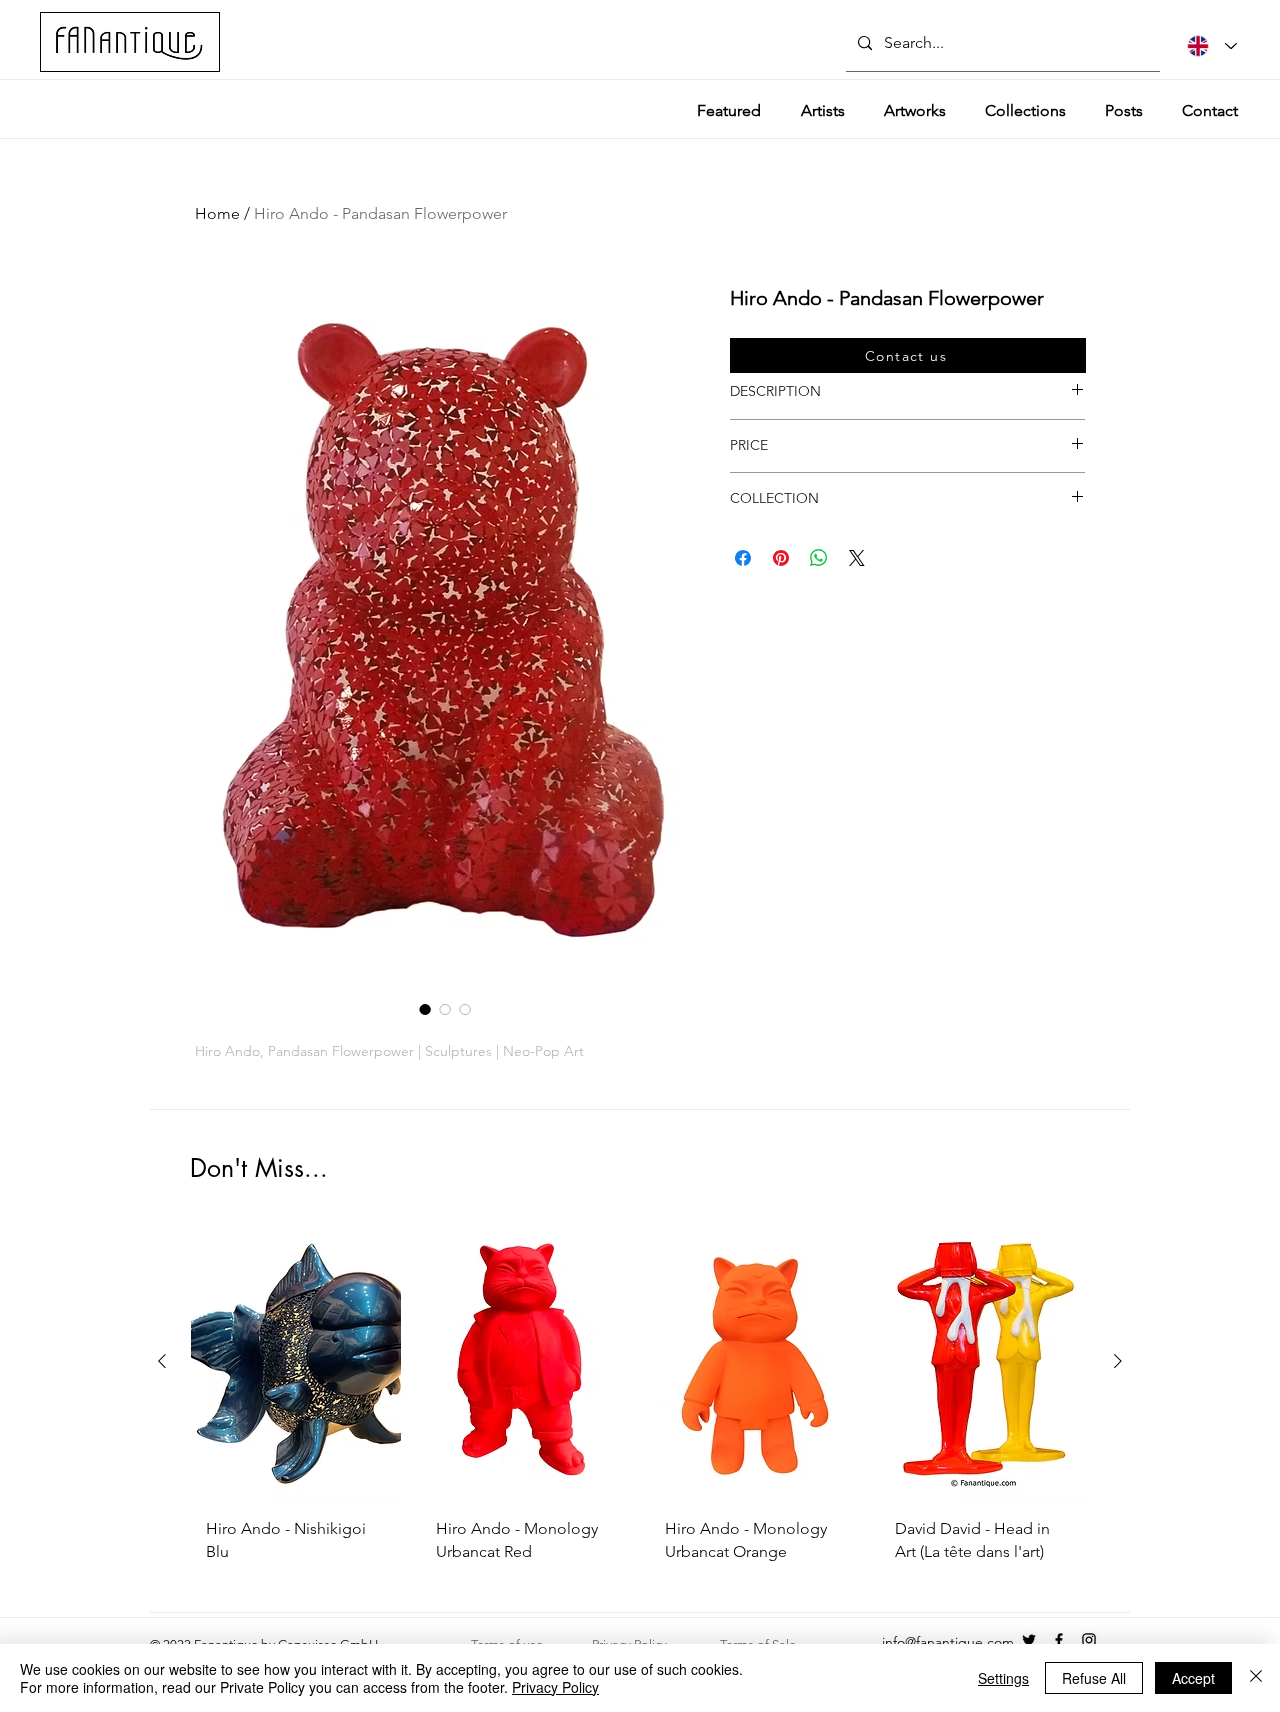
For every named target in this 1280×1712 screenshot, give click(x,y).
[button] (908, 355)
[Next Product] (1118, 1361)
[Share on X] (857, 558)
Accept (1193, 1678)
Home (217, 213)
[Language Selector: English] (1212, 46)
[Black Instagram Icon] (1089, 1640)
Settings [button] (1003, 1678)
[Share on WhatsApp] (819, 558)
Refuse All (1094, 1678)
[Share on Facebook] (743, 558)
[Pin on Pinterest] (781, 558)
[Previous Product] (162, 1361)
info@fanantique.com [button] (948, 1642)
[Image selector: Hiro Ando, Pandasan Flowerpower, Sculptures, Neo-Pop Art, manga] (465, 1009)
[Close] (1256, 1678)
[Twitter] (1029, 1640)
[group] (640, 1400)
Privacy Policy (555, 1687)
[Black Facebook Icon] (1059, 1640)
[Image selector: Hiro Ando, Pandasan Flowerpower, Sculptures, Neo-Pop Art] (425, 1009)
